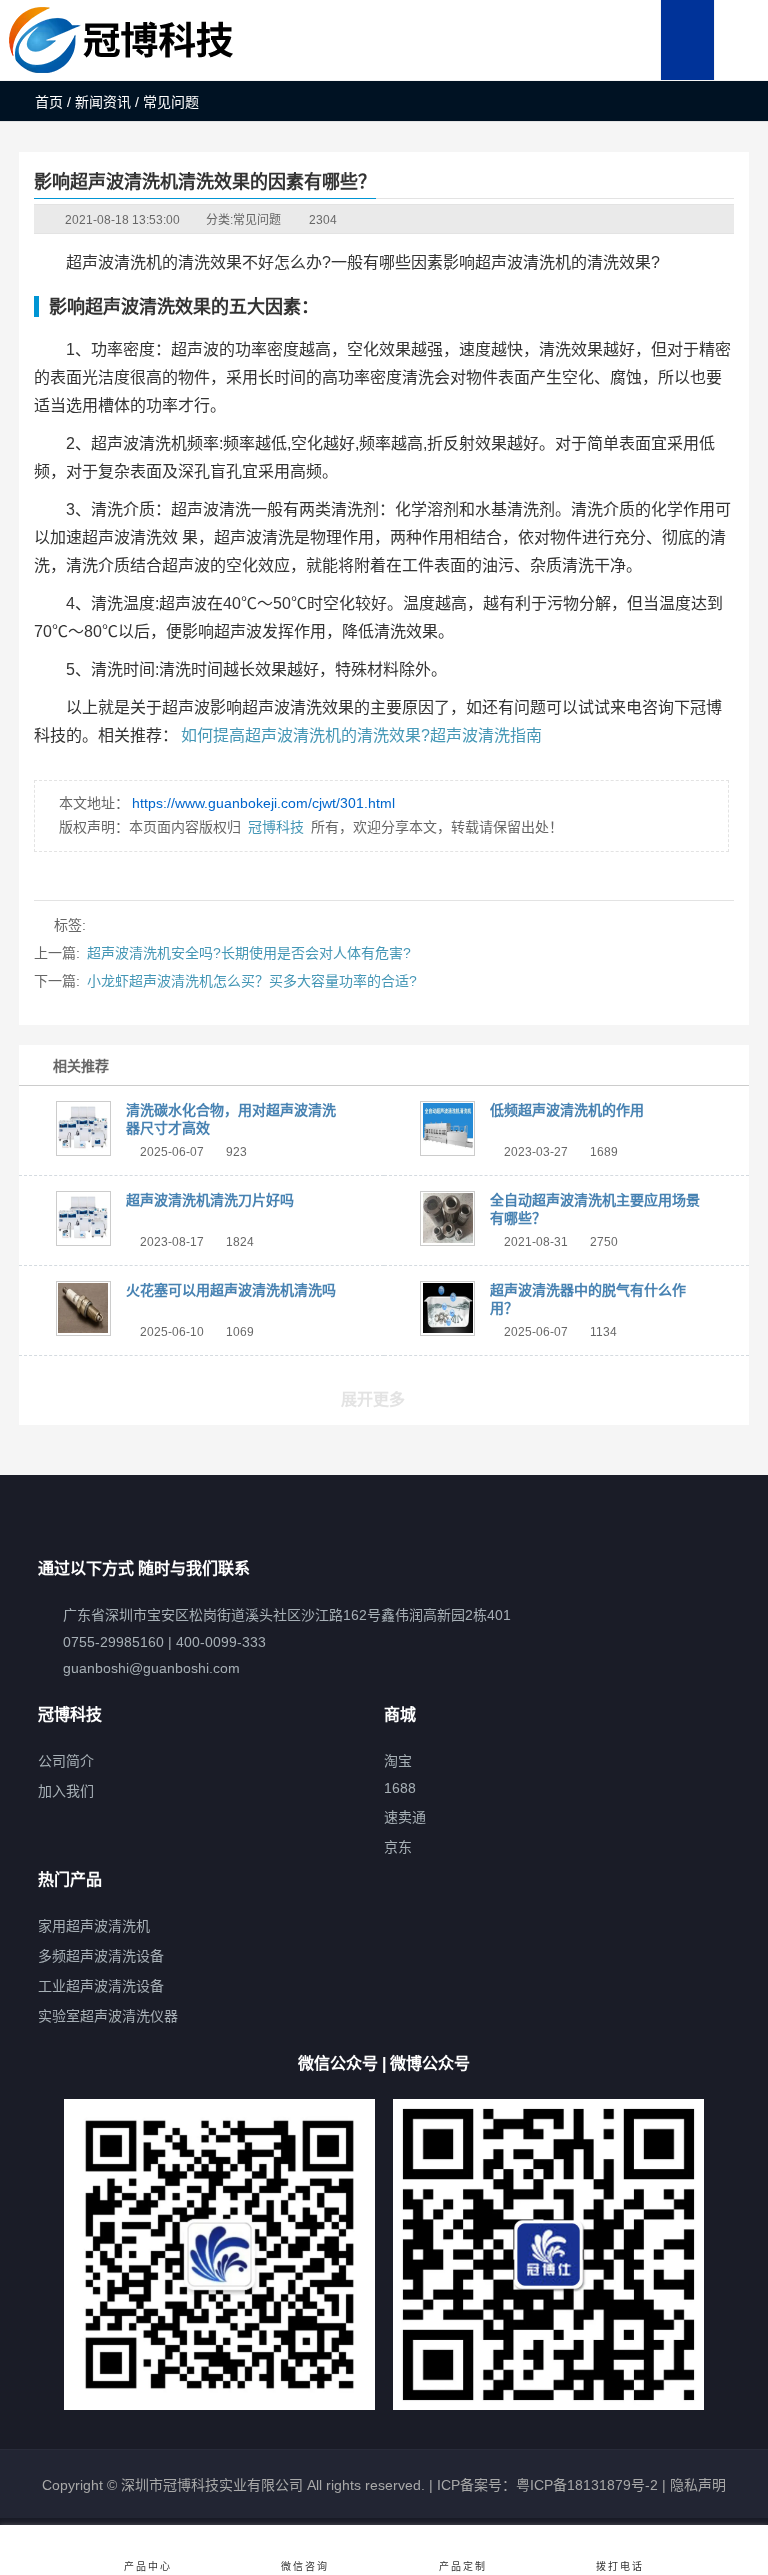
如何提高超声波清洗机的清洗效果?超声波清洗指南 (361, 735)
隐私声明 (698, 2485)
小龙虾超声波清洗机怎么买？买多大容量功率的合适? (252, 981)
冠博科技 (276, 827)
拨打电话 (620, 2566)
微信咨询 (305, 2566)
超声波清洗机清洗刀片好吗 (210, 1200)
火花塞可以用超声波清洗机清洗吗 (231, 1290)
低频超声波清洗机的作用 (567, 1110)
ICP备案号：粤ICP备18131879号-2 (545, 2485)
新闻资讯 (103, 102)
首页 (49, 102)
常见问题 (257, 220)
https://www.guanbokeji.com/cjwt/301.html (263, 803)
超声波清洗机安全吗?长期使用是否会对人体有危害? (249, 953)
